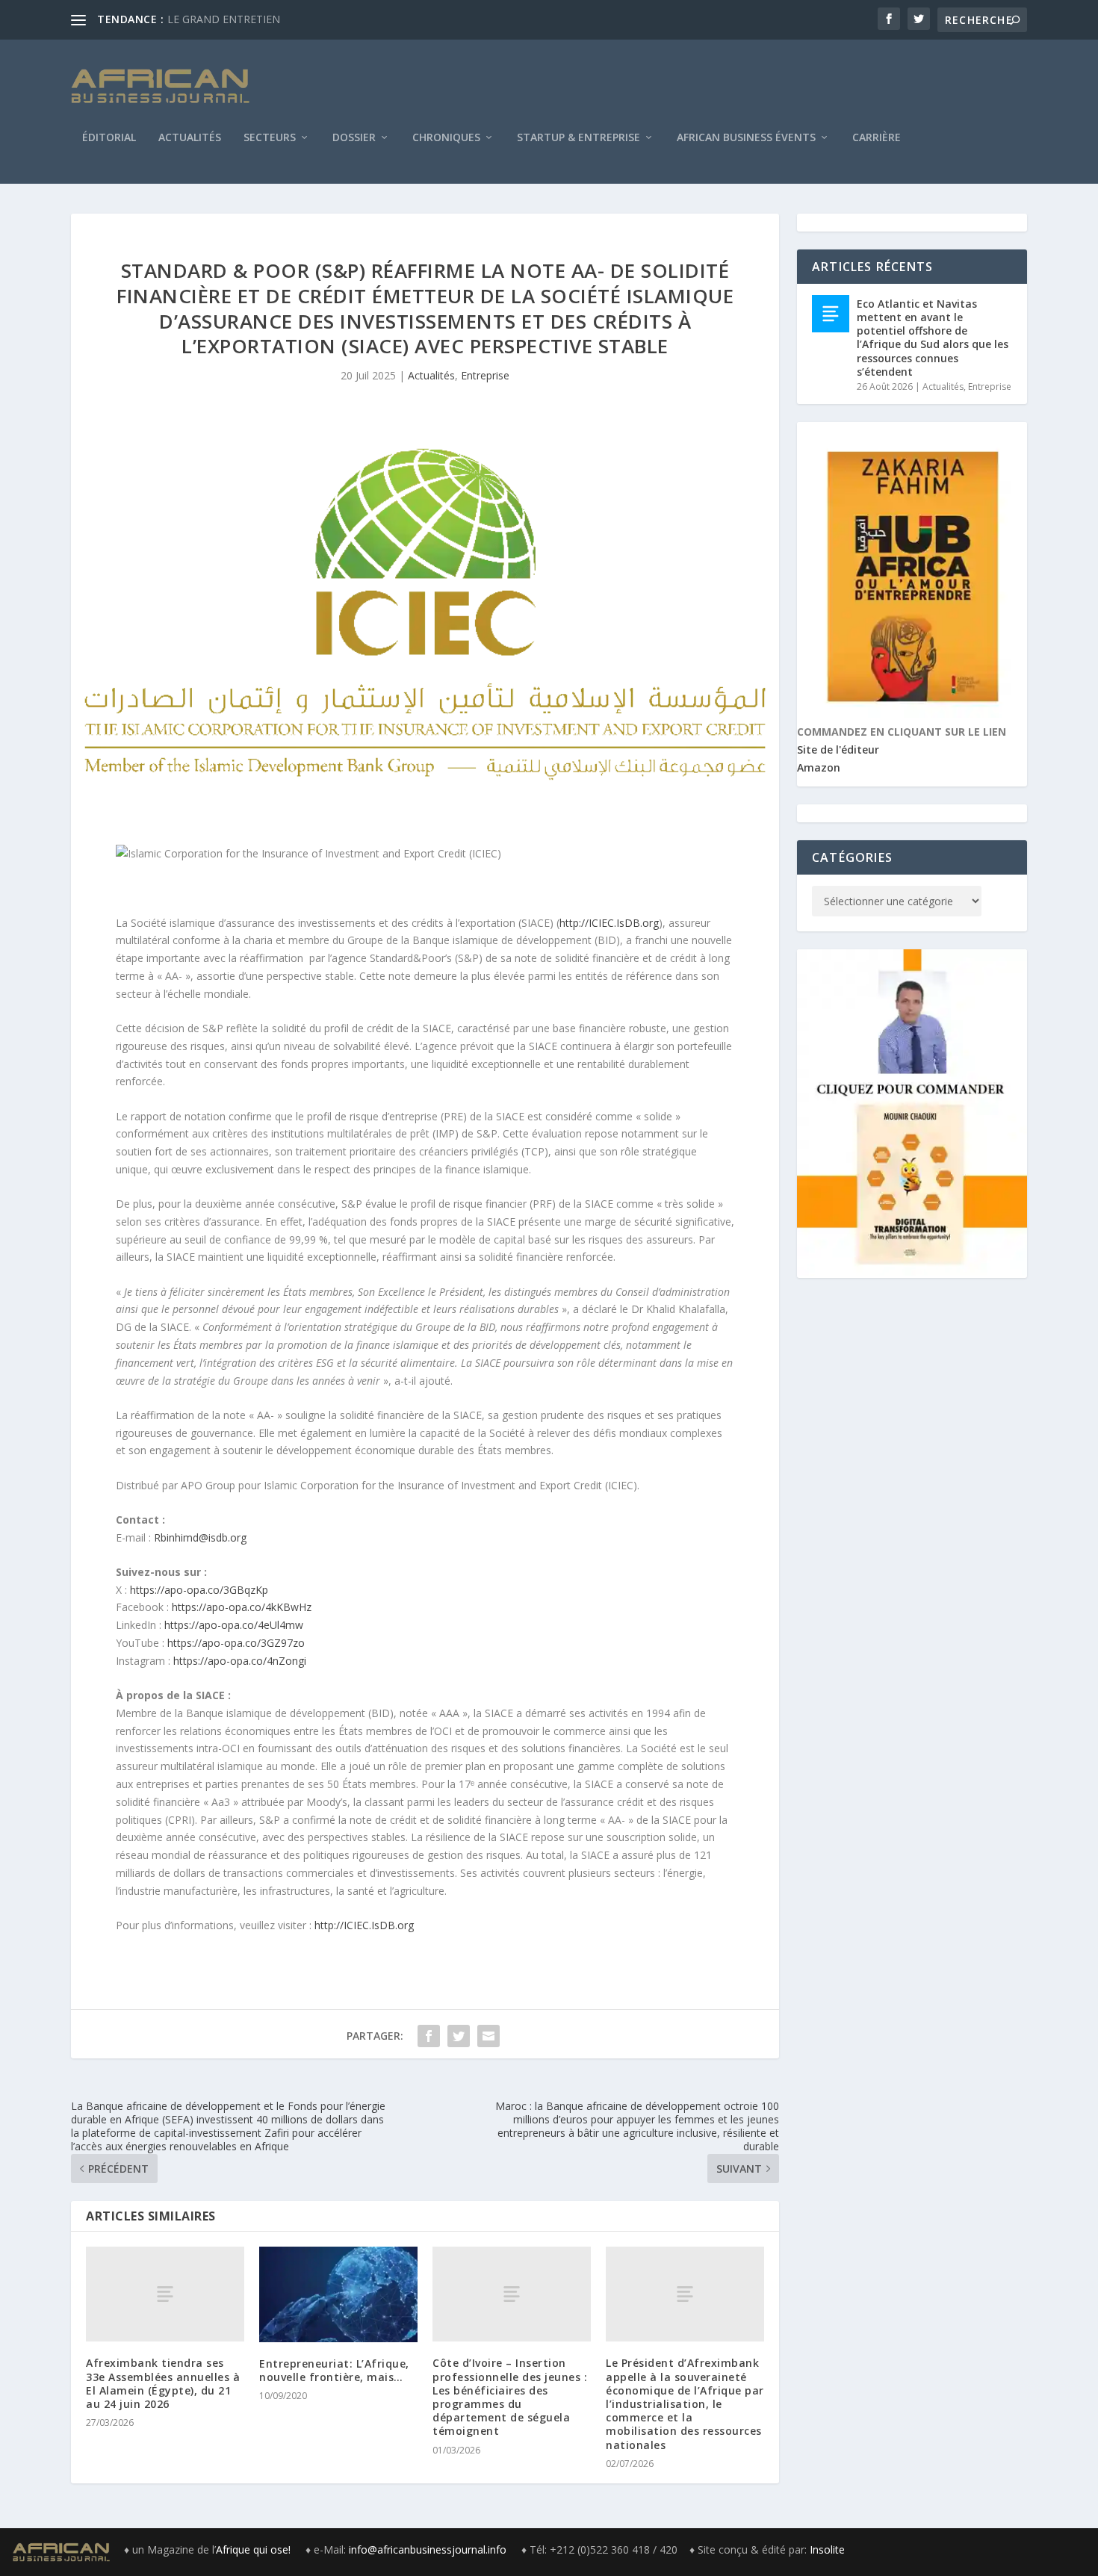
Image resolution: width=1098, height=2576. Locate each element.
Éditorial (109, 138)
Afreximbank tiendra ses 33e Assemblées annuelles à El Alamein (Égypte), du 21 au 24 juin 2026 (163, 2383)
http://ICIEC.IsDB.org (609, 923)
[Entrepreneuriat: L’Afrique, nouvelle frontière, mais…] (338, 2294)
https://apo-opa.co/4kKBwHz (242, 1607)
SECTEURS (270, 138)
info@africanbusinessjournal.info (428, 2549)
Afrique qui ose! (255, 2549)
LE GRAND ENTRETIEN (224, 19)
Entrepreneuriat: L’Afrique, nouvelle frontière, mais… (334, 2370)
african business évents (746, 138)
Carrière (877, 138)
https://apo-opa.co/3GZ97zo (236, 1643)
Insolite (827, 2549)
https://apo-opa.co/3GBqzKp (199, 1590)
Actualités (190, 138)
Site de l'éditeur (838, 749)
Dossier (354, 138)
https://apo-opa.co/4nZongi (240, 1661)
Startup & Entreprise (579, 138)
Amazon (819, 767)
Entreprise (485, 375)
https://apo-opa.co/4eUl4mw (234, 1625)
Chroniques (446, 138)
